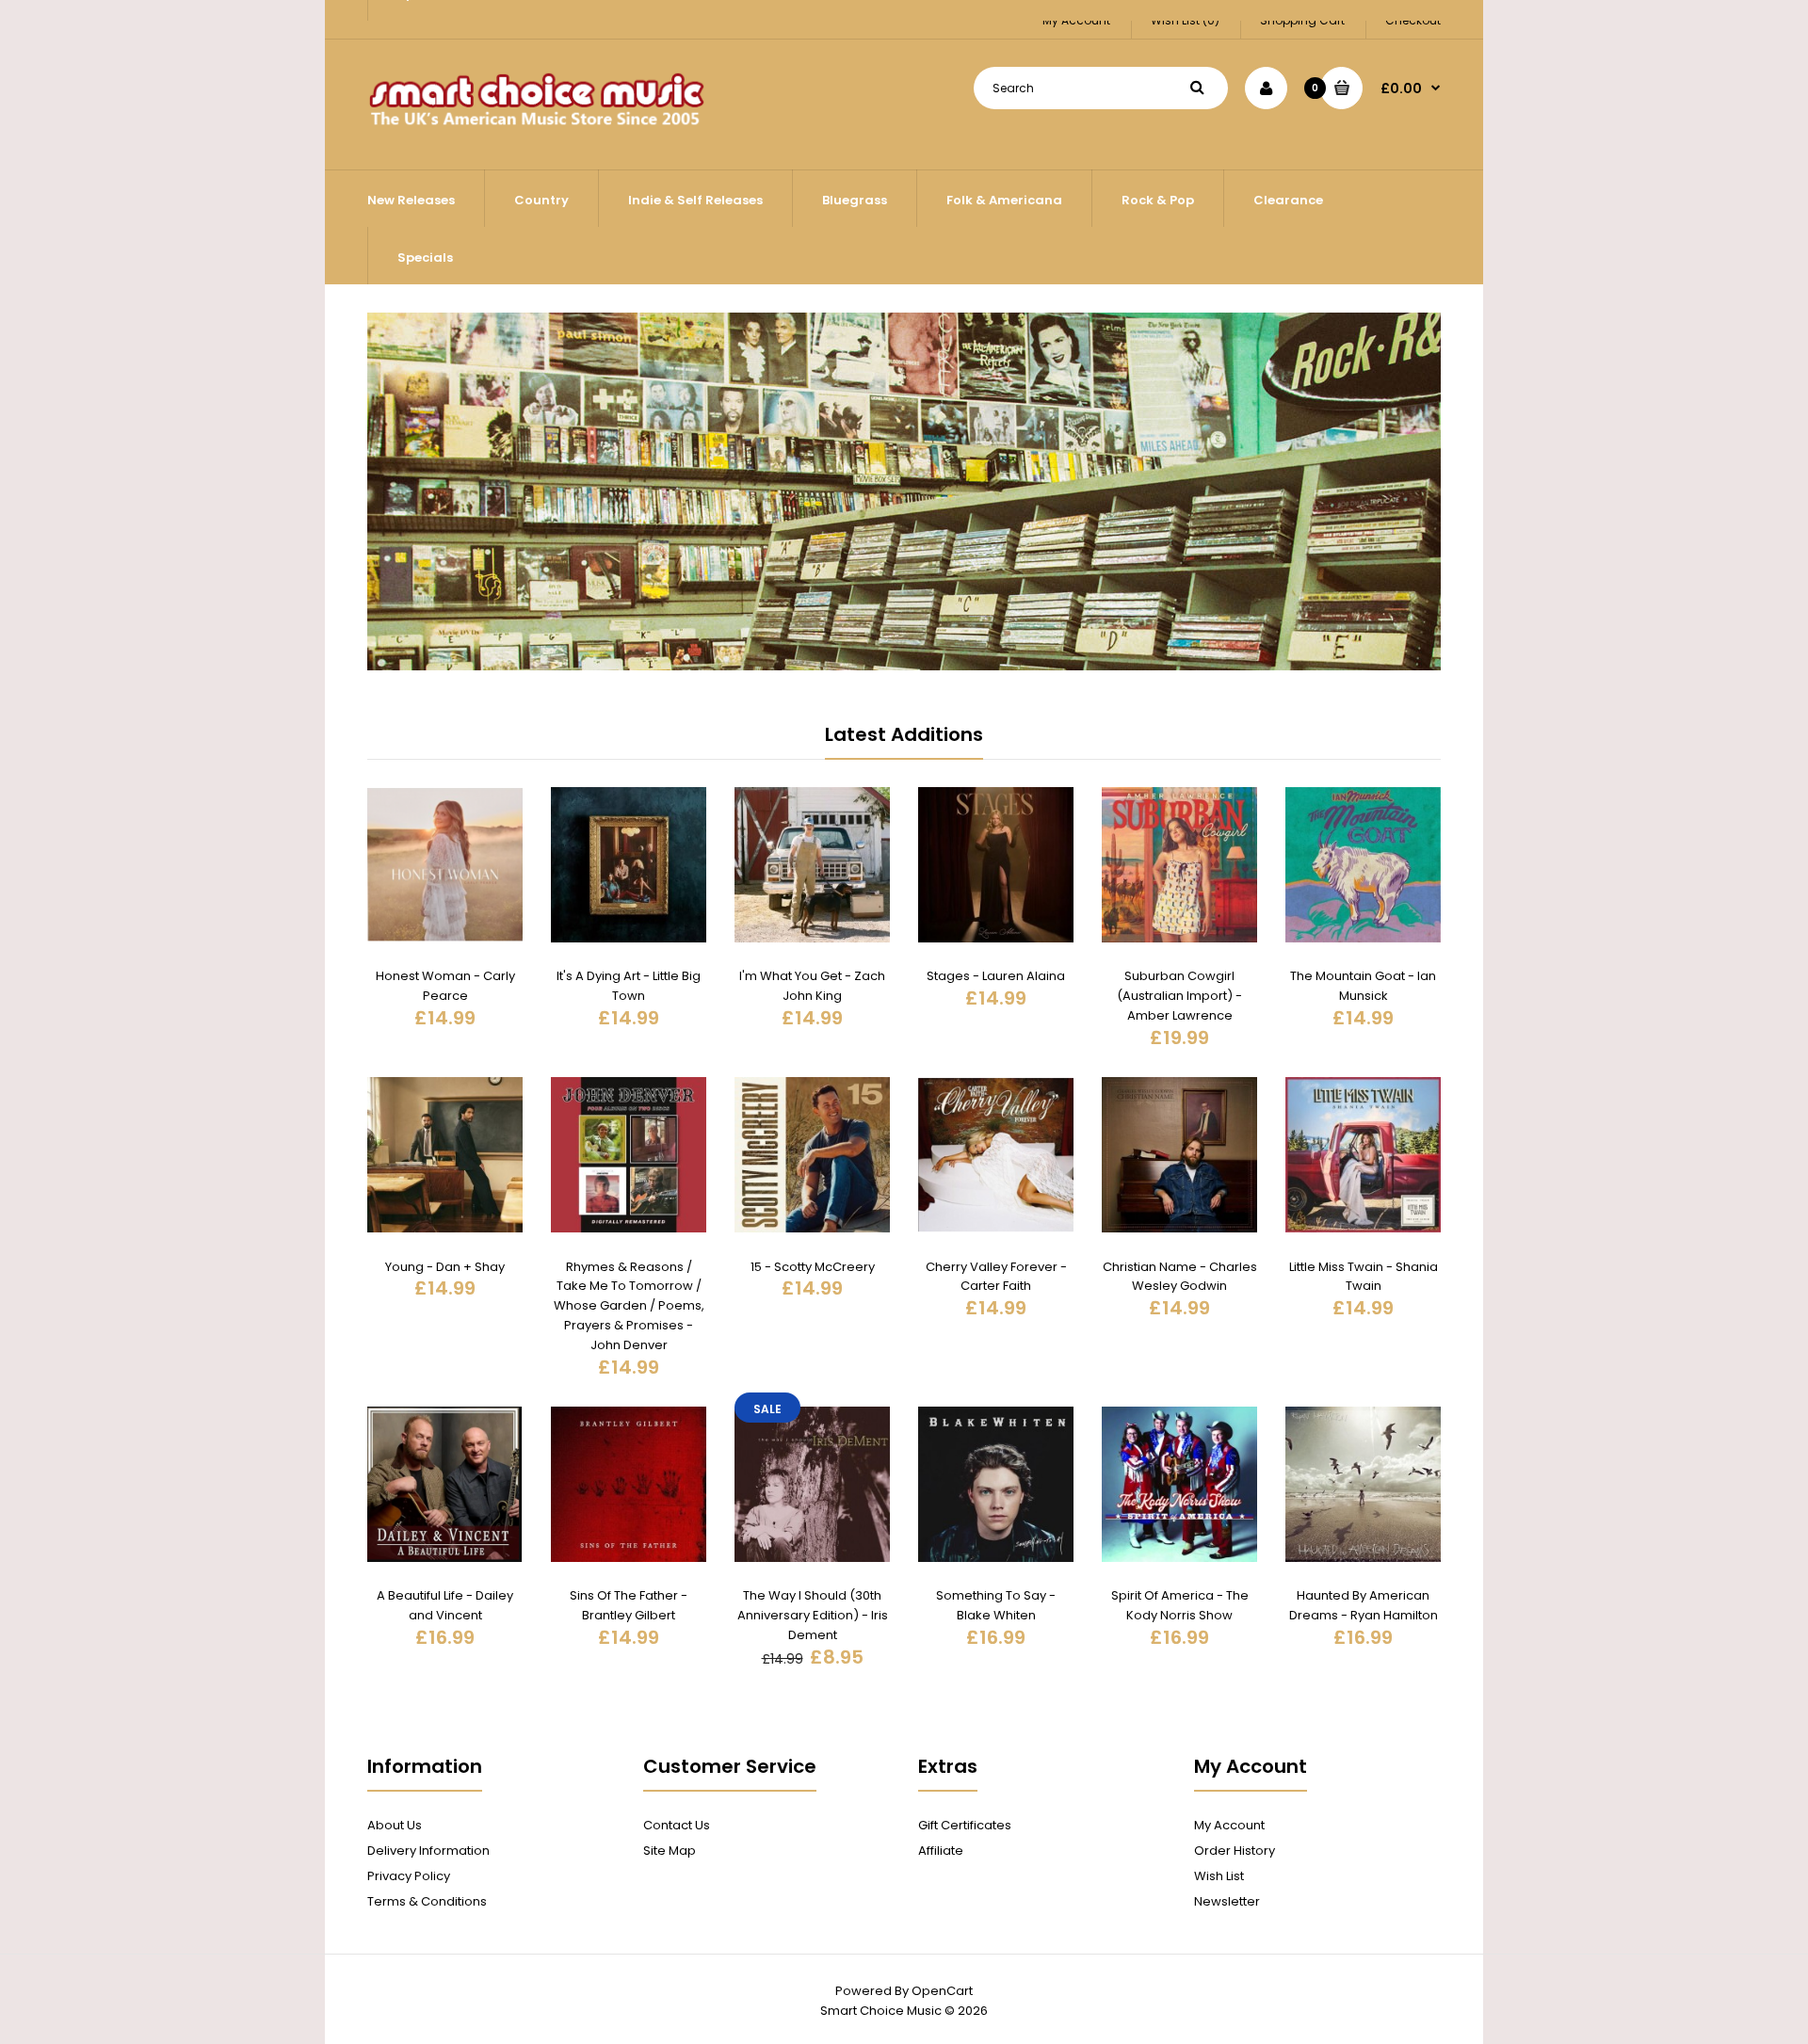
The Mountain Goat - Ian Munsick (1363, 986)
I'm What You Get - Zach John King (812, 986)
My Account (1229, 1825)
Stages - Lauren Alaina (996, 976)
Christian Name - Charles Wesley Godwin (1180, 1277)
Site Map (670, 1851)
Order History (1235, 1851)
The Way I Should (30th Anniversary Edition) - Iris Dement (813, 1615)
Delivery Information (428, 1851)
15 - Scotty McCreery (813, 1267)
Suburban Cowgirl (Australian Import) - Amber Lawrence (1179, 996)
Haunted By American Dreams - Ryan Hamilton (1364, 1605)
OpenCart (942, 1991)
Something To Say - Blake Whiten (996, 1605)
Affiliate (941, 1851)
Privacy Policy (409, 1876)
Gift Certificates (965, 1825)
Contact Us (677, 1825)
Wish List (1219, 1876)
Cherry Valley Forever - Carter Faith (996, 1277)
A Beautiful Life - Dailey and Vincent (445, 1605)
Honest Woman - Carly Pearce (445, 986)
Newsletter (1227, 1901)
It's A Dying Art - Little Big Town (629, 986)
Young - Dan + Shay (445, 1267)
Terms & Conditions (427, 1901)
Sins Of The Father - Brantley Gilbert (629, 1605)
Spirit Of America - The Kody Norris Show (1180, 1605)
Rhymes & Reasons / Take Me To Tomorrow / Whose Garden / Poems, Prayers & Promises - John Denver (629, 1306)
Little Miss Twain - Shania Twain (1364, 1277)
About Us (395, 1825)
